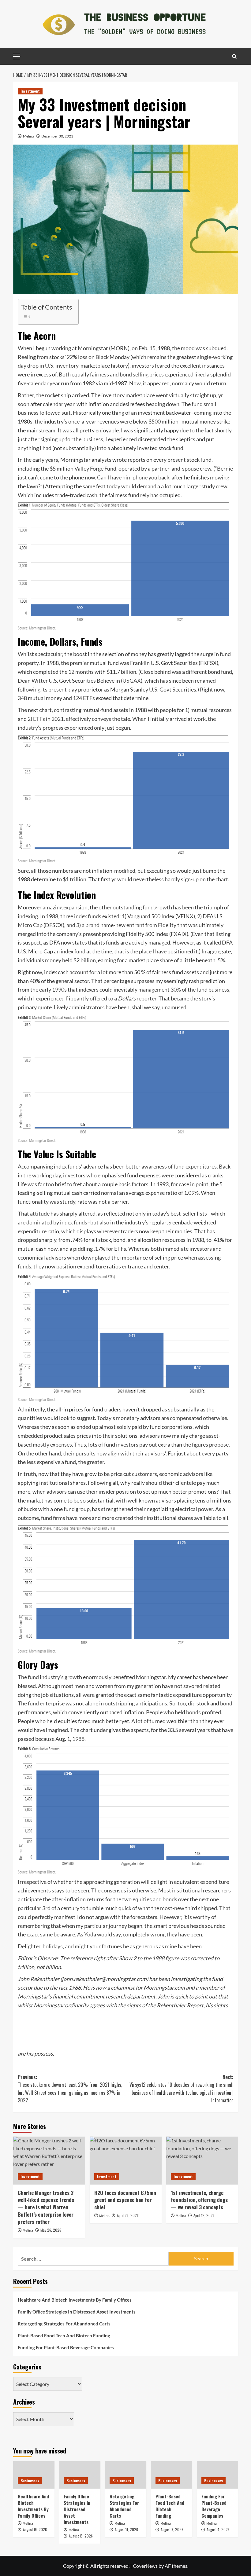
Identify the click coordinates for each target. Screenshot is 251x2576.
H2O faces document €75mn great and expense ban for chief (125, 2200)
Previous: (70, 2089)
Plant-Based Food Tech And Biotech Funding (64, 2336)
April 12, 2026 (204, 2215)
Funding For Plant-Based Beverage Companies (66, 2347)
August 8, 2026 (172, 2529)
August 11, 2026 (126, 2529)
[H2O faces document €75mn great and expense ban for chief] (126, 2161)
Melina (28, 136)
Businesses (30, 2481)
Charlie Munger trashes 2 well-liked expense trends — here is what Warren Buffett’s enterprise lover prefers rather (46, 2207)
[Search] (234, 56)
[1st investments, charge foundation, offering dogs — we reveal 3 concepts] (202, 2161)
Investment (30, 91)
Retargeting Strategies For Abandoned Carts (64, 2324)
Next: (182, 2089)
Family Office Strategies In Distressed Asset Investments (77, 2312)
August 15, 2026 (81, 2536)
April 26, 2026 (128, 2215)
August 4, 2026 (218, 2529)
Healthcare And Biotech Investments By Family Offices (75, 2300)
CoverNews (145, 2566)
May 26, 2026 (51, 2230)
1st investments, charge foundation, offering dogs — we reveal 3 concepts (199, 2200)
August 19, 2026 (35, 2529)
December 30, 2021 (57, 136)
